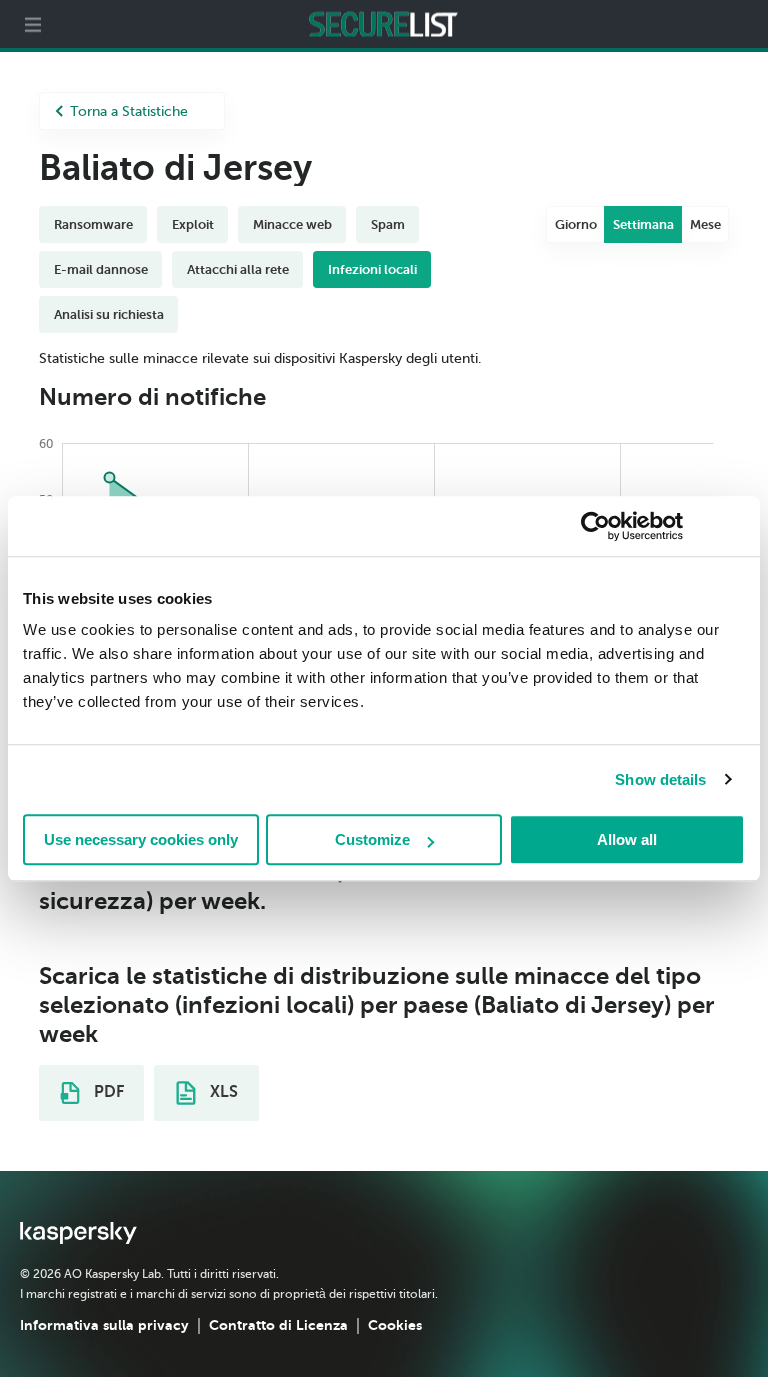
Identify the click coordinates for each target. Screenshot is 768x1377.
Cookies (395, 1325)
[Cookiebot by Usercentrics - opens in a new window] (595, 526)
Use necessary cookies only (141, 839)
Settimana (643, 224)
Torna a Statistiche (129, 111)
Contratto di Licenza (278, 1325)
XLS (222, 1092)
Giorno (576, 224)
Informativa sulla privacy (104, 1325)
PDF (107, 1092)
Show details (660, 779)
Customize (372, 839)
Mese (705, 224)
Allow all (627, 839)
